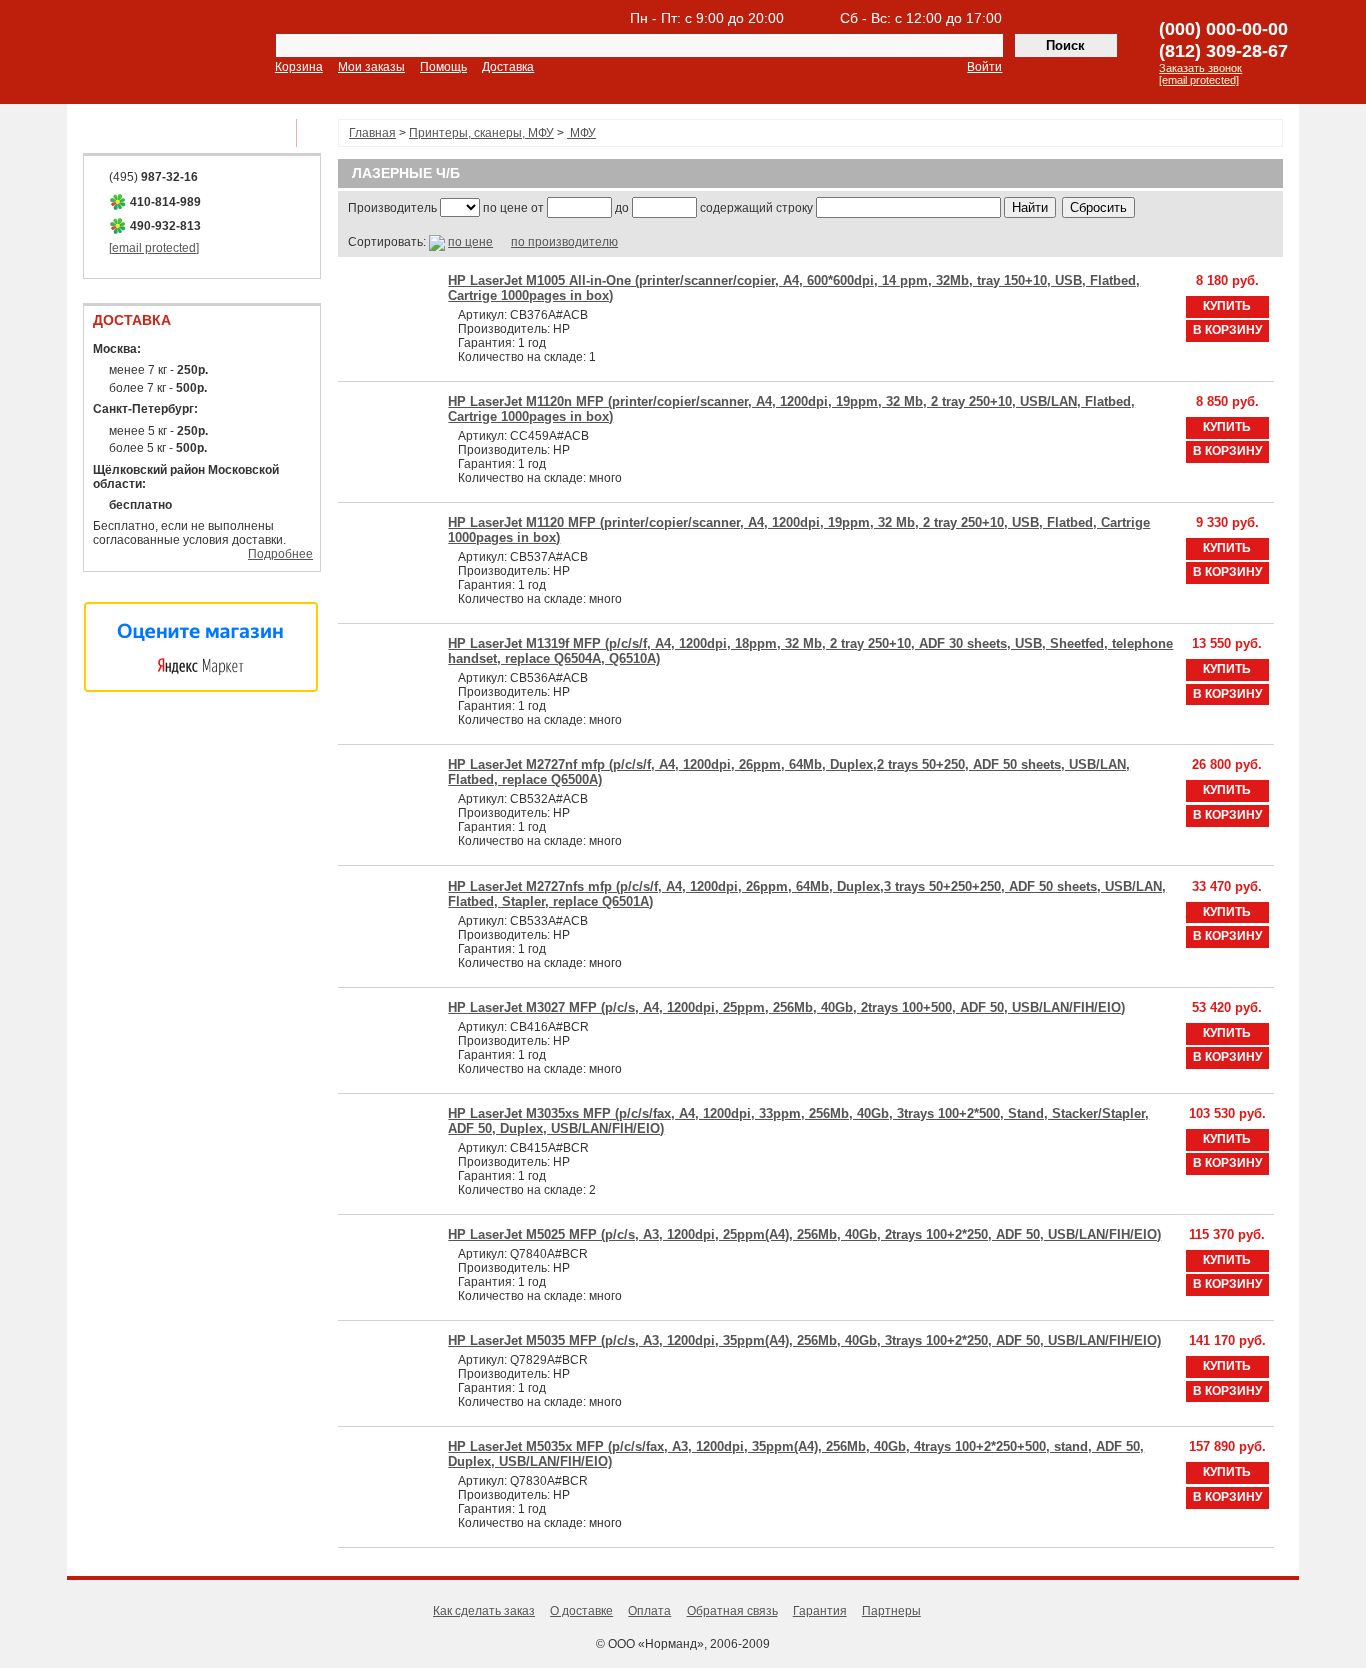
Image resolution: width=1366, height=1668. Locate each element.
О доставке (581, 1611)
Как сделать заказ (484, 1611)
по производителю (564, 242)
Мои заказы (371, 67)
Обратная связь (732, 1611)
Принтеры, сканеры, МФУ (481, 133)
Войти (984, 67)
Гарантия (820, 1611)
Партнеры (891, 1611)
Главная (372, 133)
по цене (470, 242)
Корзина (299, 67)
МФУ (581, 133)
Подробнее (280, 554)
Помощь (443, 67)
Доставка (508, 67)
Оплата (649, 1611)
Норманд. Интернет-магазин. (138, 53)
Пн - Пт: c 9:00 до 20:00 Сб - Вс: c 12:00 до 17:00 (816, 18)
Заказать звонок (1200, 68)
